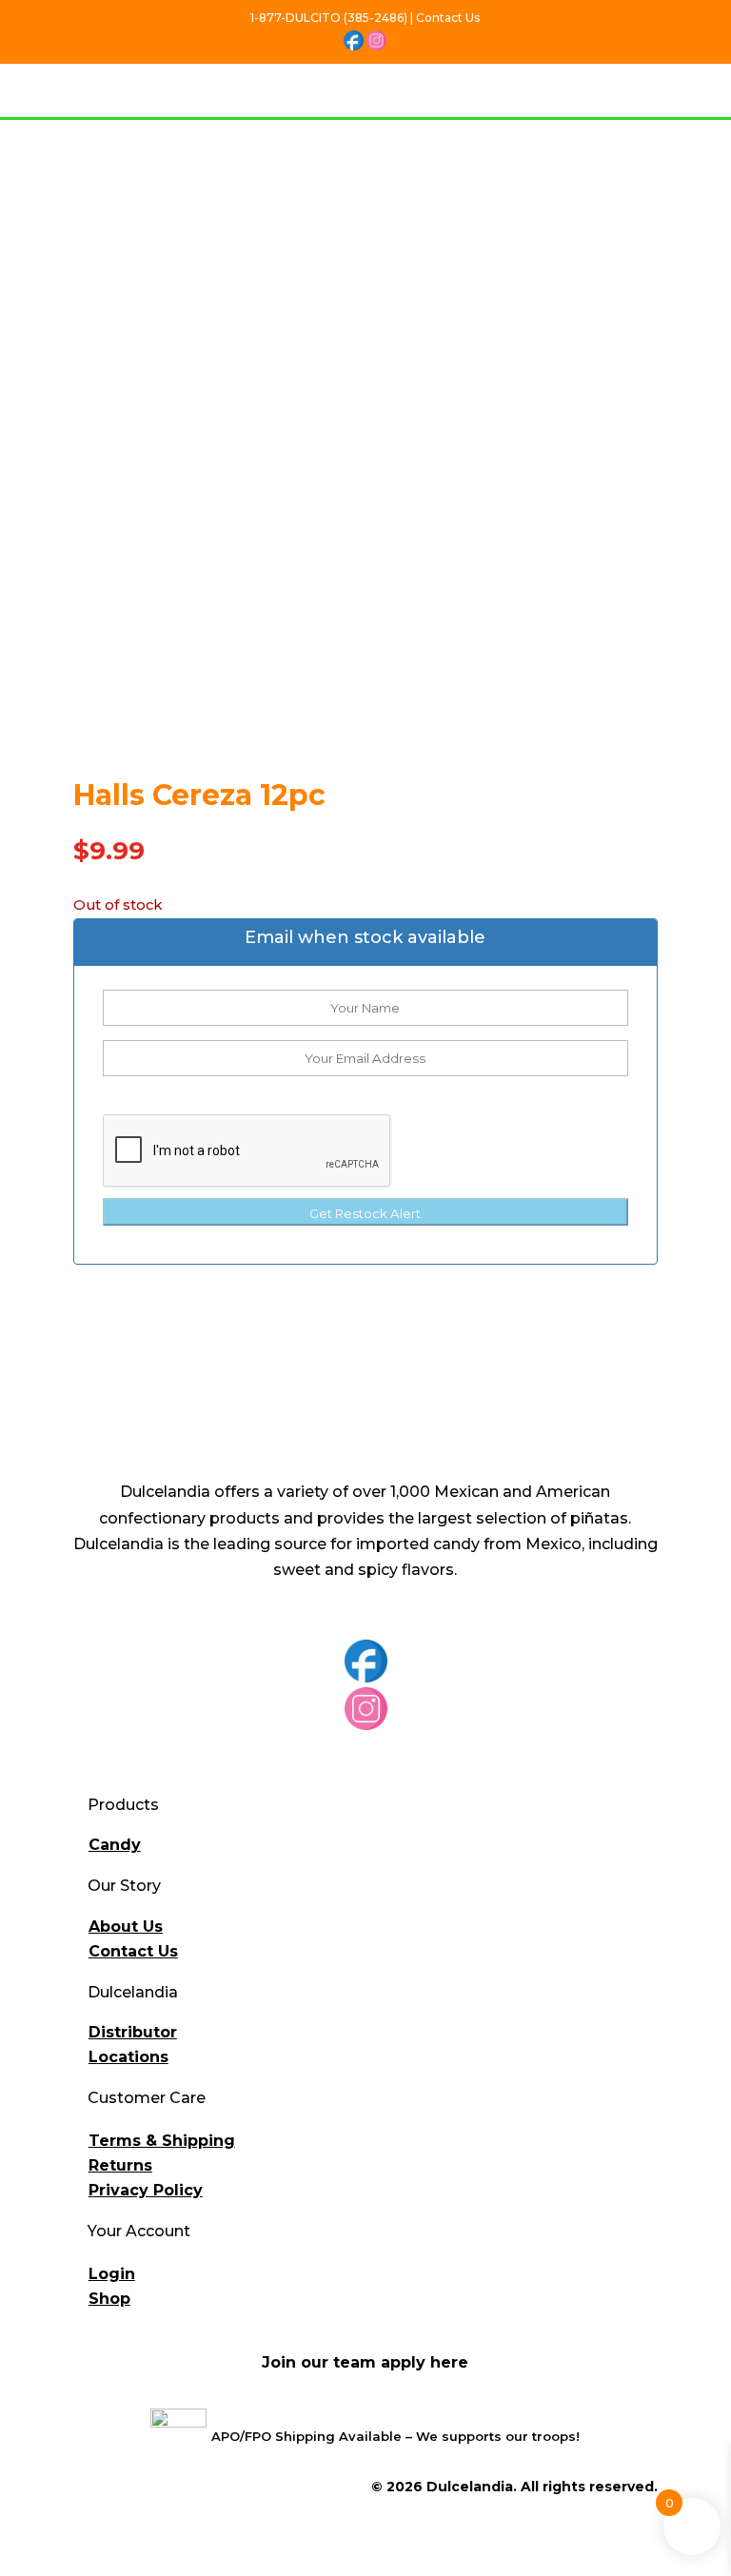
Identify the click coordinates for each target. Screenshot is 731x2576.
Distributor (133, 2032)
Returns (120, 2165)
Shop (109, 2299)
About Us (126, 1927)
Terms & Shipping (162, 2141)
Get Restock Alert (365, 1213)
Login (112, 2274)
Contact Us (133, 1951)
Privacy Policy (146, 2190)
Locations (128, 2057)
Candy (115, 1845)
